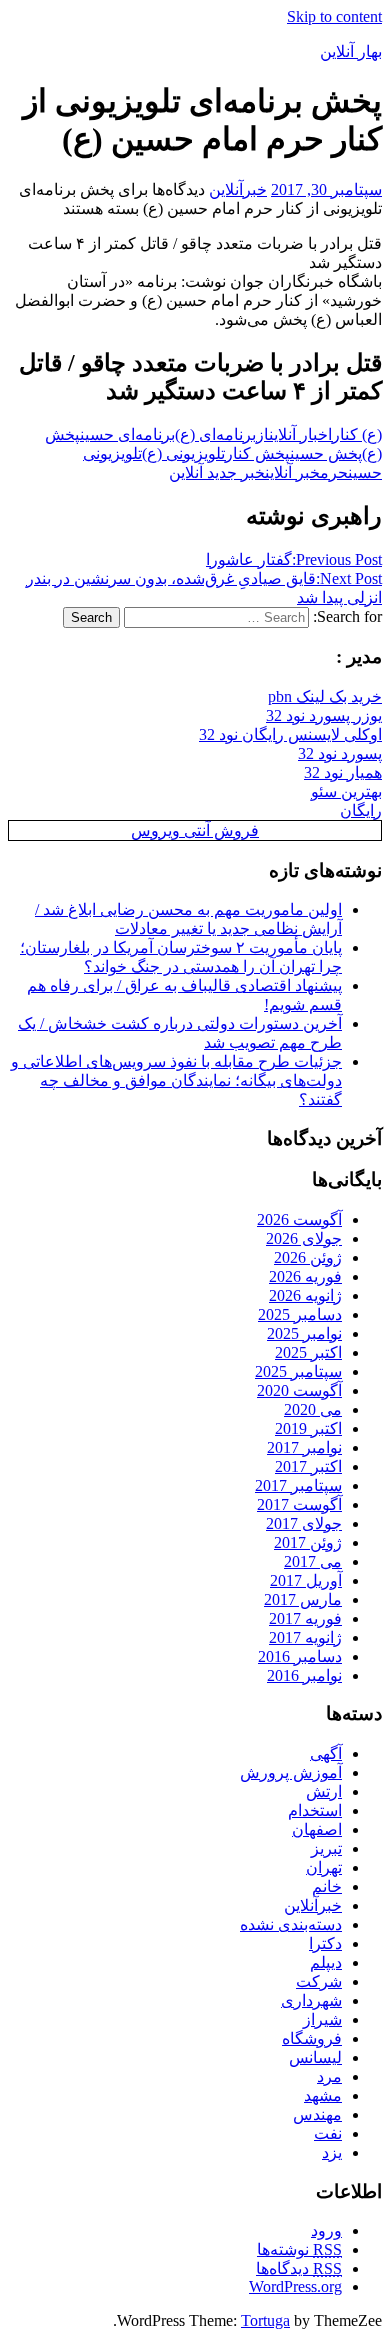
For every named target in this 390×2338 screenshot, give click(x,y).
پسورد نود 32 (340, 753)
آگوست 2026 (299, 1219)
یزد (332, 2152)
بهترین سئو (346, 791)
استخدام (315, 1810)
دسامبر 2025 (300, 1314)
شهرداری (311, 2000)
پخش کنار (257, 453)
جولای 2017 (304, 1523)
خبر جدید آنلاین (217, 472)
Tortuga (265, 2320)
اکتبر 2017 (308, 1466)
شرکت (319, 1981)
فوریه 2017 (305, 1618)
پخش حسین (326, 453)
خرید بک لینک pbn (325, 696)
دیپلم (326, 1962)
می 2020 (313, 1409)
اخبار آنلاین (300, 434)
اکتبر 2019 (308, 1428)
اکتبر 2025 (308, 1352)
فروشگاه (312, 2038)
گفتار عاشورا (294, 559)
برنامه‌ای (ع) (215, 434)
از (262, 434)
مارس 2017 (303, 1599)
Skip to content (334, 16)
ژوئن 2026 (308, 1257)
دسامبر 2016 (300, 1656)
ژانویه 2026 (305, 1295)
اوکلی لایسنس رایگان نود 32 (290, 734)
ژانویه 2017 (305, 1637)
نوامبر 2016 (304, 1675)
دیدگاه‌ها (299, 2268)
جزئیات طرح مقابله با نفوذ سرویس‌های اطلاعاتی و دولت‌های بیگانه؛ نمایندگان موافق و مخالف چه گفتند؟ (176, 1080)
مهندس (317, 2114)
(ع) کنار (357, 434)
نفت (328, 2133)
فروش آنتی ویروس (195, 830)
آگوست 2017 (299, 1504)
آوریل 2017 (306, 1580)
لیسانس (315, 2057)
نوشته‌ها (299, 2249)
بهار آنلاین (351, 51)
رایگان (361, 810)
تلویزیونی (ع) (183, 453)
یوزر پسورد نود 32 (324, 715)
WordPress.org (295, 2286)
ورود (326, 2230)
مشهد (323, 2095)
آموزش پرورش (291, 1772)
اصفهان (317, 1829)
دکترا (325, 1943)
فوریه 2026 (305, 1276)
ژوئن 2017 (308, 1542)
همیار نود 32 (343, 772)
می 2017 (313, 1561)
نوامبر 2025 (304, 1333)
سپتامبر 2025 (298, 1371)
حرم (334, 472)
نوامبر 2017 (304, 1447)
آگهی (326, 1753)
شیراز (322, 2019)
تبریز (326, 1848)
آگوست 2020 (299, 1390)
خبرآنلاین (238, 189)
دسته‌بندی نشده (291, 1924)
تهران (324, 1867)
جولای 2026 (304, 1238)
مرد (329, 2076)
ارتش (324, 1791)
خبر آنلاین (292, 472)
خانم (327, 1886)
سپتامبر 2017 (298, 1485)
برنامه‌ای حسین (127, 434)
